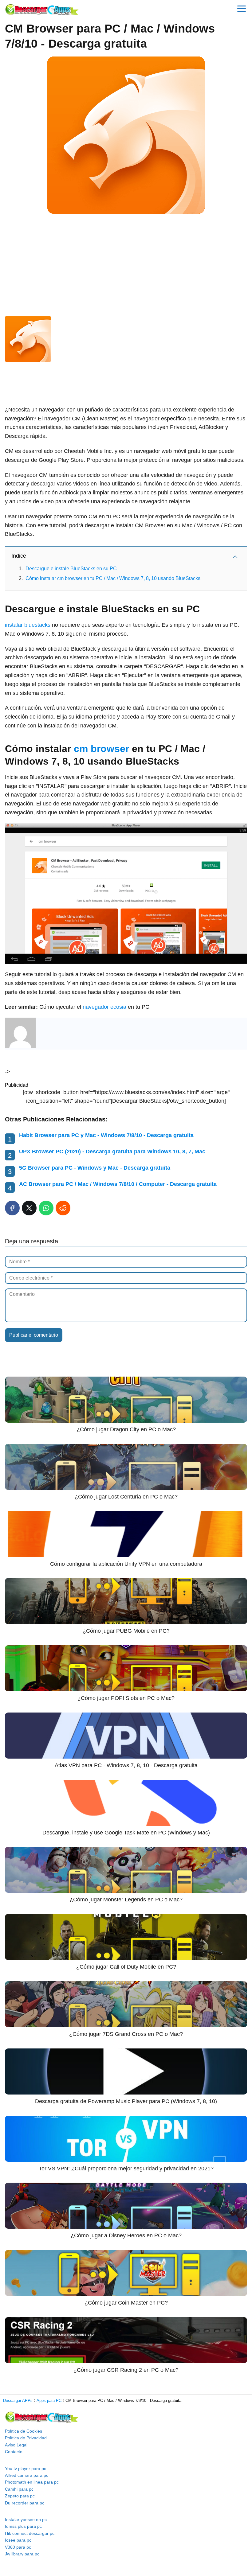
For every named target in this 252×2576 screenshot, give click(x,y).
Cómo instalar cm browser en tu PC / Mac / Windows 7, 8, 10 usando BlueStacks (113, 578)
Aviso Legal (16, 2445)
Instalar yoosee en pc (26, 2519)
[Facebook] (12, 1208)
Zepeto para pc (20, 2496)
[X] (29, 1208)
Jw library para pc (22, 2554)
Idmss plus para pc (23, 2526)
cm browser (101, 749)
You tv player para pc (26, 2469)
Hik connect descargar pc (30, 2533)
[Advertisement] (126, 264)
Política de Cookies (24, 2431)
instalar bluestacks (28, 625)
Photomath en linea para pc (32, 2482)
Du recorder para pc (25, 2503)
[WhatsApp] (46, 1208)
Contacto (14, 2452)
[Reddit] (63, 1208)
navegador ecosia (104, 1007)
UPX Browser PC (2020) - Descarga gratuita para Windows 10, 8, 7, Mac (112, 1152)
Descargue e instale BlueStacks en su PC (71, 569)
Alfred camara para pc (27, 2475)
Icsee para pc (18, 2540)
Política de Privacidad (26, 2438)
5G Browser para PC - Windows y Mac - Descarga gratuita (95, 1168)
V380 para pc (18, 2547)
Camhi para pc (19, 2489)
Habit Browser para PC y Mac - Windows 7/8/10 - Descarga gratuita (106, 1135)
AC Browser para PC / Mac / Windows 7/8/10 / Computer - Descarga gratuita (118, 1184)
